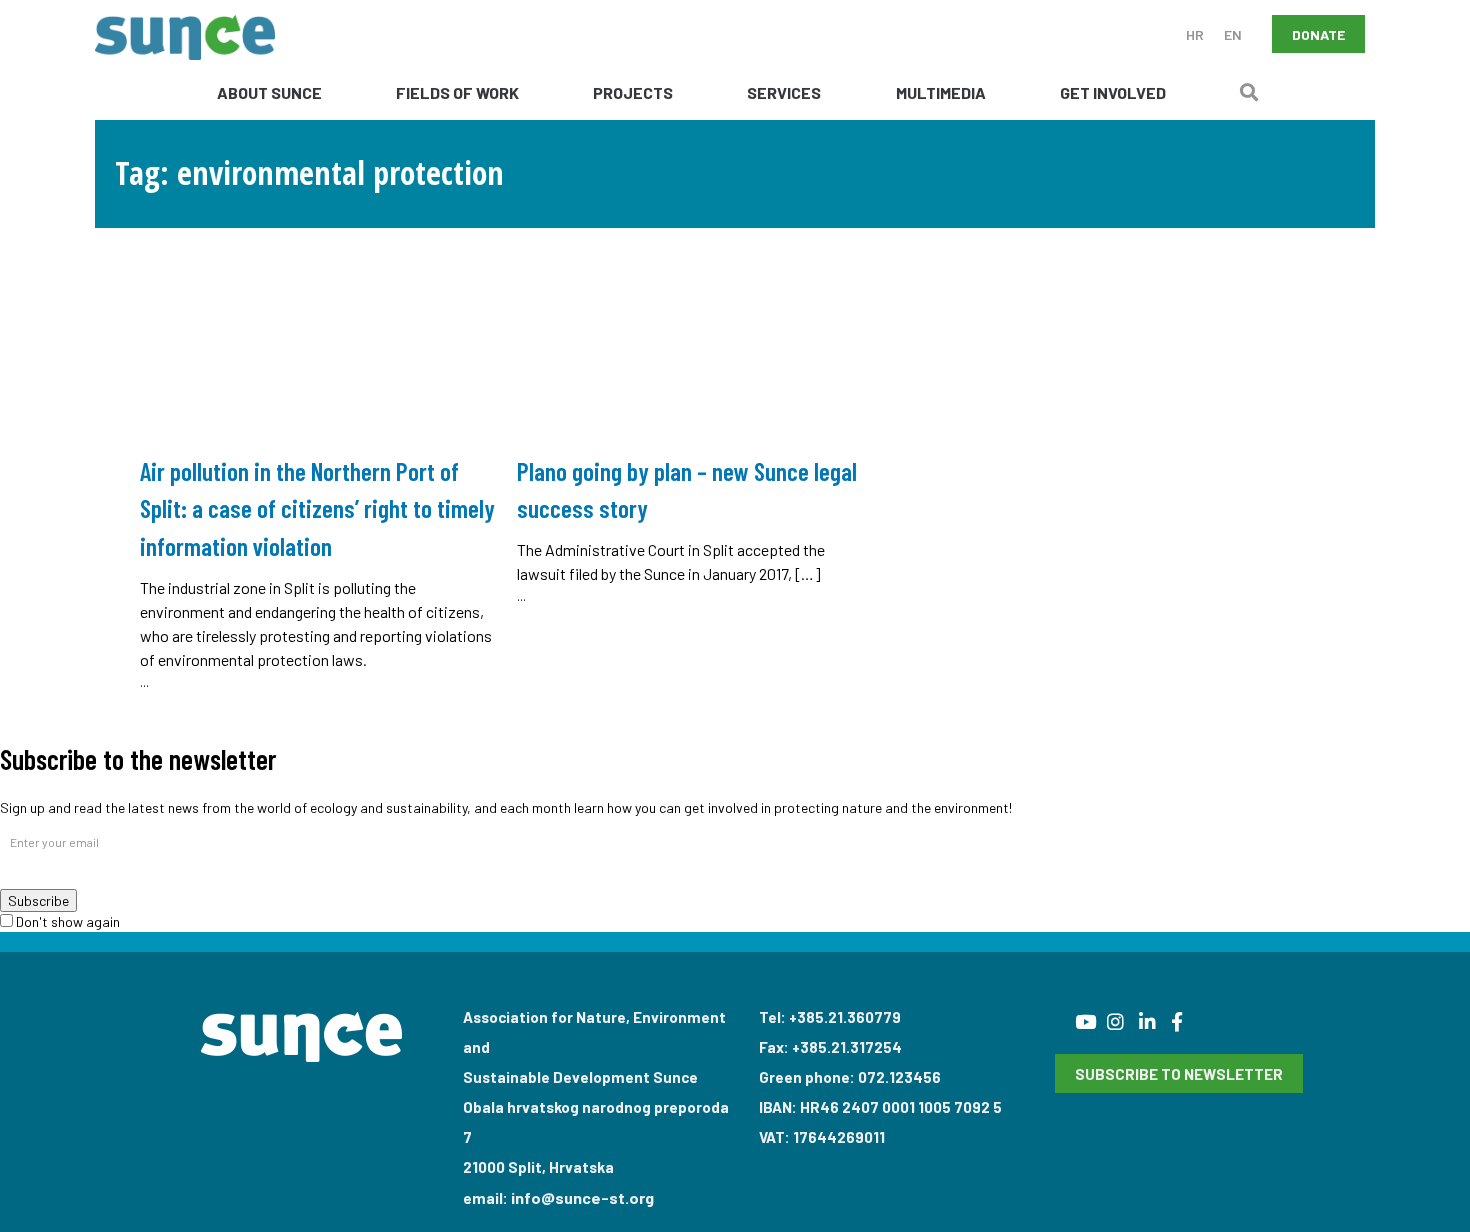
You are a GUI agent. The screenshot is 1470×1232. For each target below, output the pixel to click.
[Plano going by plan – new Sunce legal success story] (695, 422)
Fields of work (457, 92)
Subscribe (38, 900)
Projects (633, 92)
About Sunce (269, 92)
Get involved (1113, 92)
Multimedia (941, 92)
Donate (1318, 34)
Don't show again (66, 921)
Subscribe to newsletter (1179, 1074)
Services (784, 92)
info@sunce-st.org (582, 1197)
